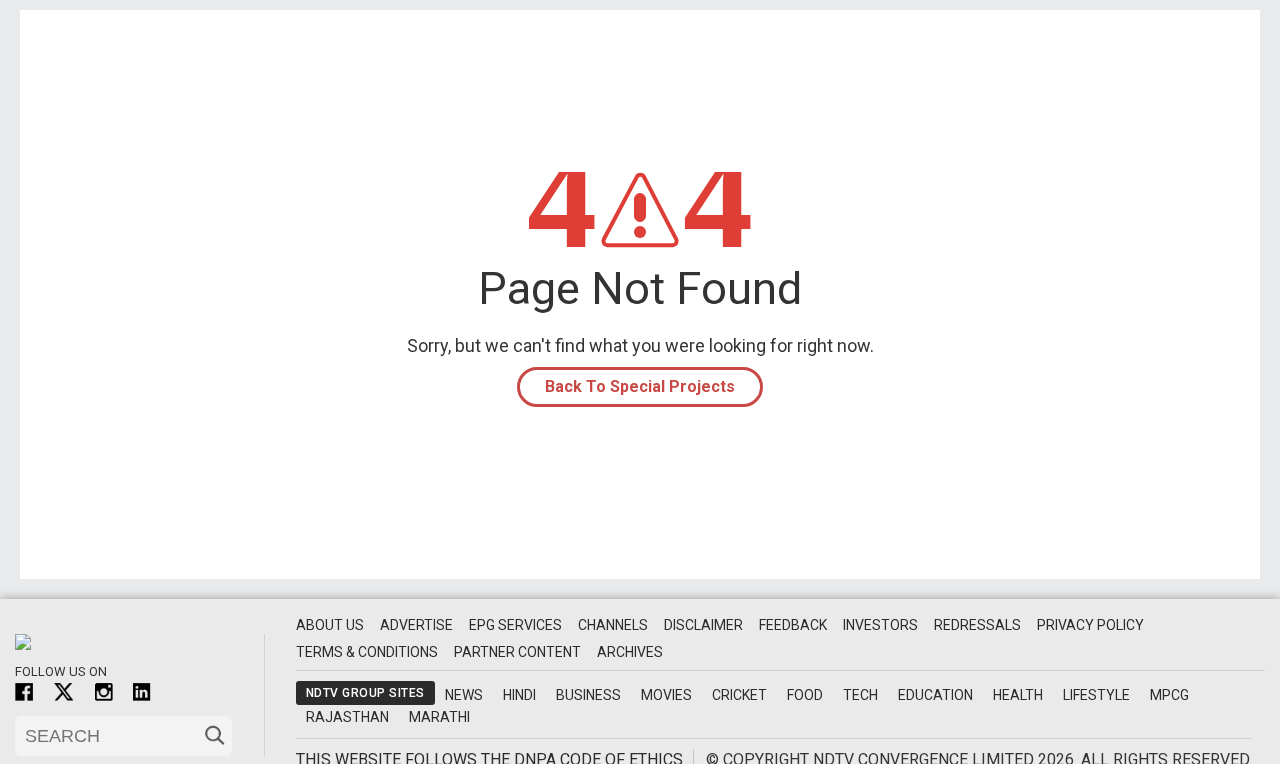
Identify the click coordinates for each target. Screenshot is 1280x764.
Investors (880, 625)
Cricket (739, 695)
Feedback (793, 625)
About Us (330, 625)
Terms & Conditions (367, 652)
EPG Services (515, 625)
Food (805, 695)
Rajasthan (347, 717)
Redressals (977, 625)
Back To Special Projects (640, 386)
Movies (666, 695)
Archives (630, 652)
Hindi (519, 695)
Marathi (439, 717)
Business (588, 695)
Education (935, 695)
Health (1018, 695)
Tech (860, 695)
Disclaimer (703, 625)
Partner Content (517, 652)
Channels (613, 625)
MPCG (1169, 695)
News (464, 695)
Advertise (416, 625)
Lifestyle (1096, 695)
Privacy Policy (1090, 625)
